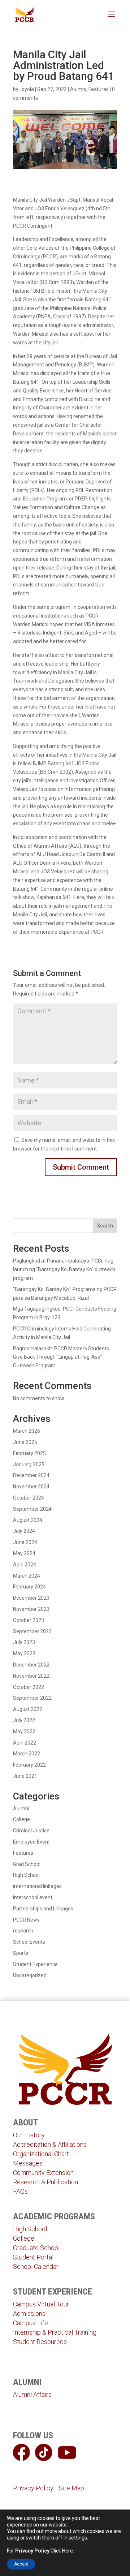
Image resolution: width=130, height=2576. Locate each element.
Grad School (27, 1864)
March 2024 (27, 1576)
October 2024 (29, 1498)
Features (99, 89)
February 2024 (29, 1587)
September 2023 (32, 1631)
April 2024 (25, 1565)
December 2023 (31, 1598)
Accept (21, 2564)
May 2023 (24, 1653)
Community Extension (43, 2173)
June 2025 (25, 1442)
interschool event (33, 1897)
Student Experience (35, 1964)
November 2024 (31, 1487)
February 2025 (29, 1453)
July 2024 (24, 1531)
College (21, 1819)
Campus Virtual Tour (41, 2304)
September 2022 (32, 1698)
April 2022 (25, 1743)
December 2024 (31, 1475)
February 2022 (29, 1765)
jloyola (27, 89)
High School (26, 1875)
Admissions (29, 2313)
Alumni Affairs (32, 2394)
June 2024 (25, 1542)
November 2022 (31, 1676)
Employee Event (31, 1842)
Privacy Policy (33, 2488)
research (23, 1931)
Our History (29, 2135)
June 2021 (25, 1776)
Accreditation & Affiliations (50, 2144)
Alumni (78, 89)
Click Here (62, 2551)
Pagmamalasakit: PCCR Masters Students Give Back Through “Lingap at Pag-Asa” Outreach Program (61, 1357)
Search (105, 1226)
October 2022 (29, 1687)
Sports (21, 1953)
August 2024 (28, 1520)
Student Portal (33, 2257)
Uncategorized (30, 1975)
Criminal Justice (31, 1831)
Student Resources (40, 2342)
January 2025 (29, 1465)
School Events (29, 1942)
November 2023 (31, 1609)
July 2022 (24, 1720)
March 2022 (27, 1754)
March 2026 (27, 1431)
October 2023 (29, 1620)
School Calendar (36, 2267)
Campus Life (31, 2323)
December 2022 (31, 1665)
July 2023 (24, 1642)
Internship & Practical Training (55, 2332)
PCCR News (26, 1920)
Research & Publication (45, 2182)
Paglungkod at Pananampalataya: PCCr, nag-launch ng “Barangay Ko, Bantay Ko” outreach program (64, 1269)
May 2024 (24, 1553)
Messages (28, 2163)
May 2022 (24, 1732)
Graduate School (36, 2248)
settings (78, 2538)
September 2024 (32, 1509)
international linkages (37, 1886)
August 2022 (28, 1709)
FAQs (20, 2191)
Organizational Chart (41, 2154)
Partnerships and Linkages (43, 1909)
